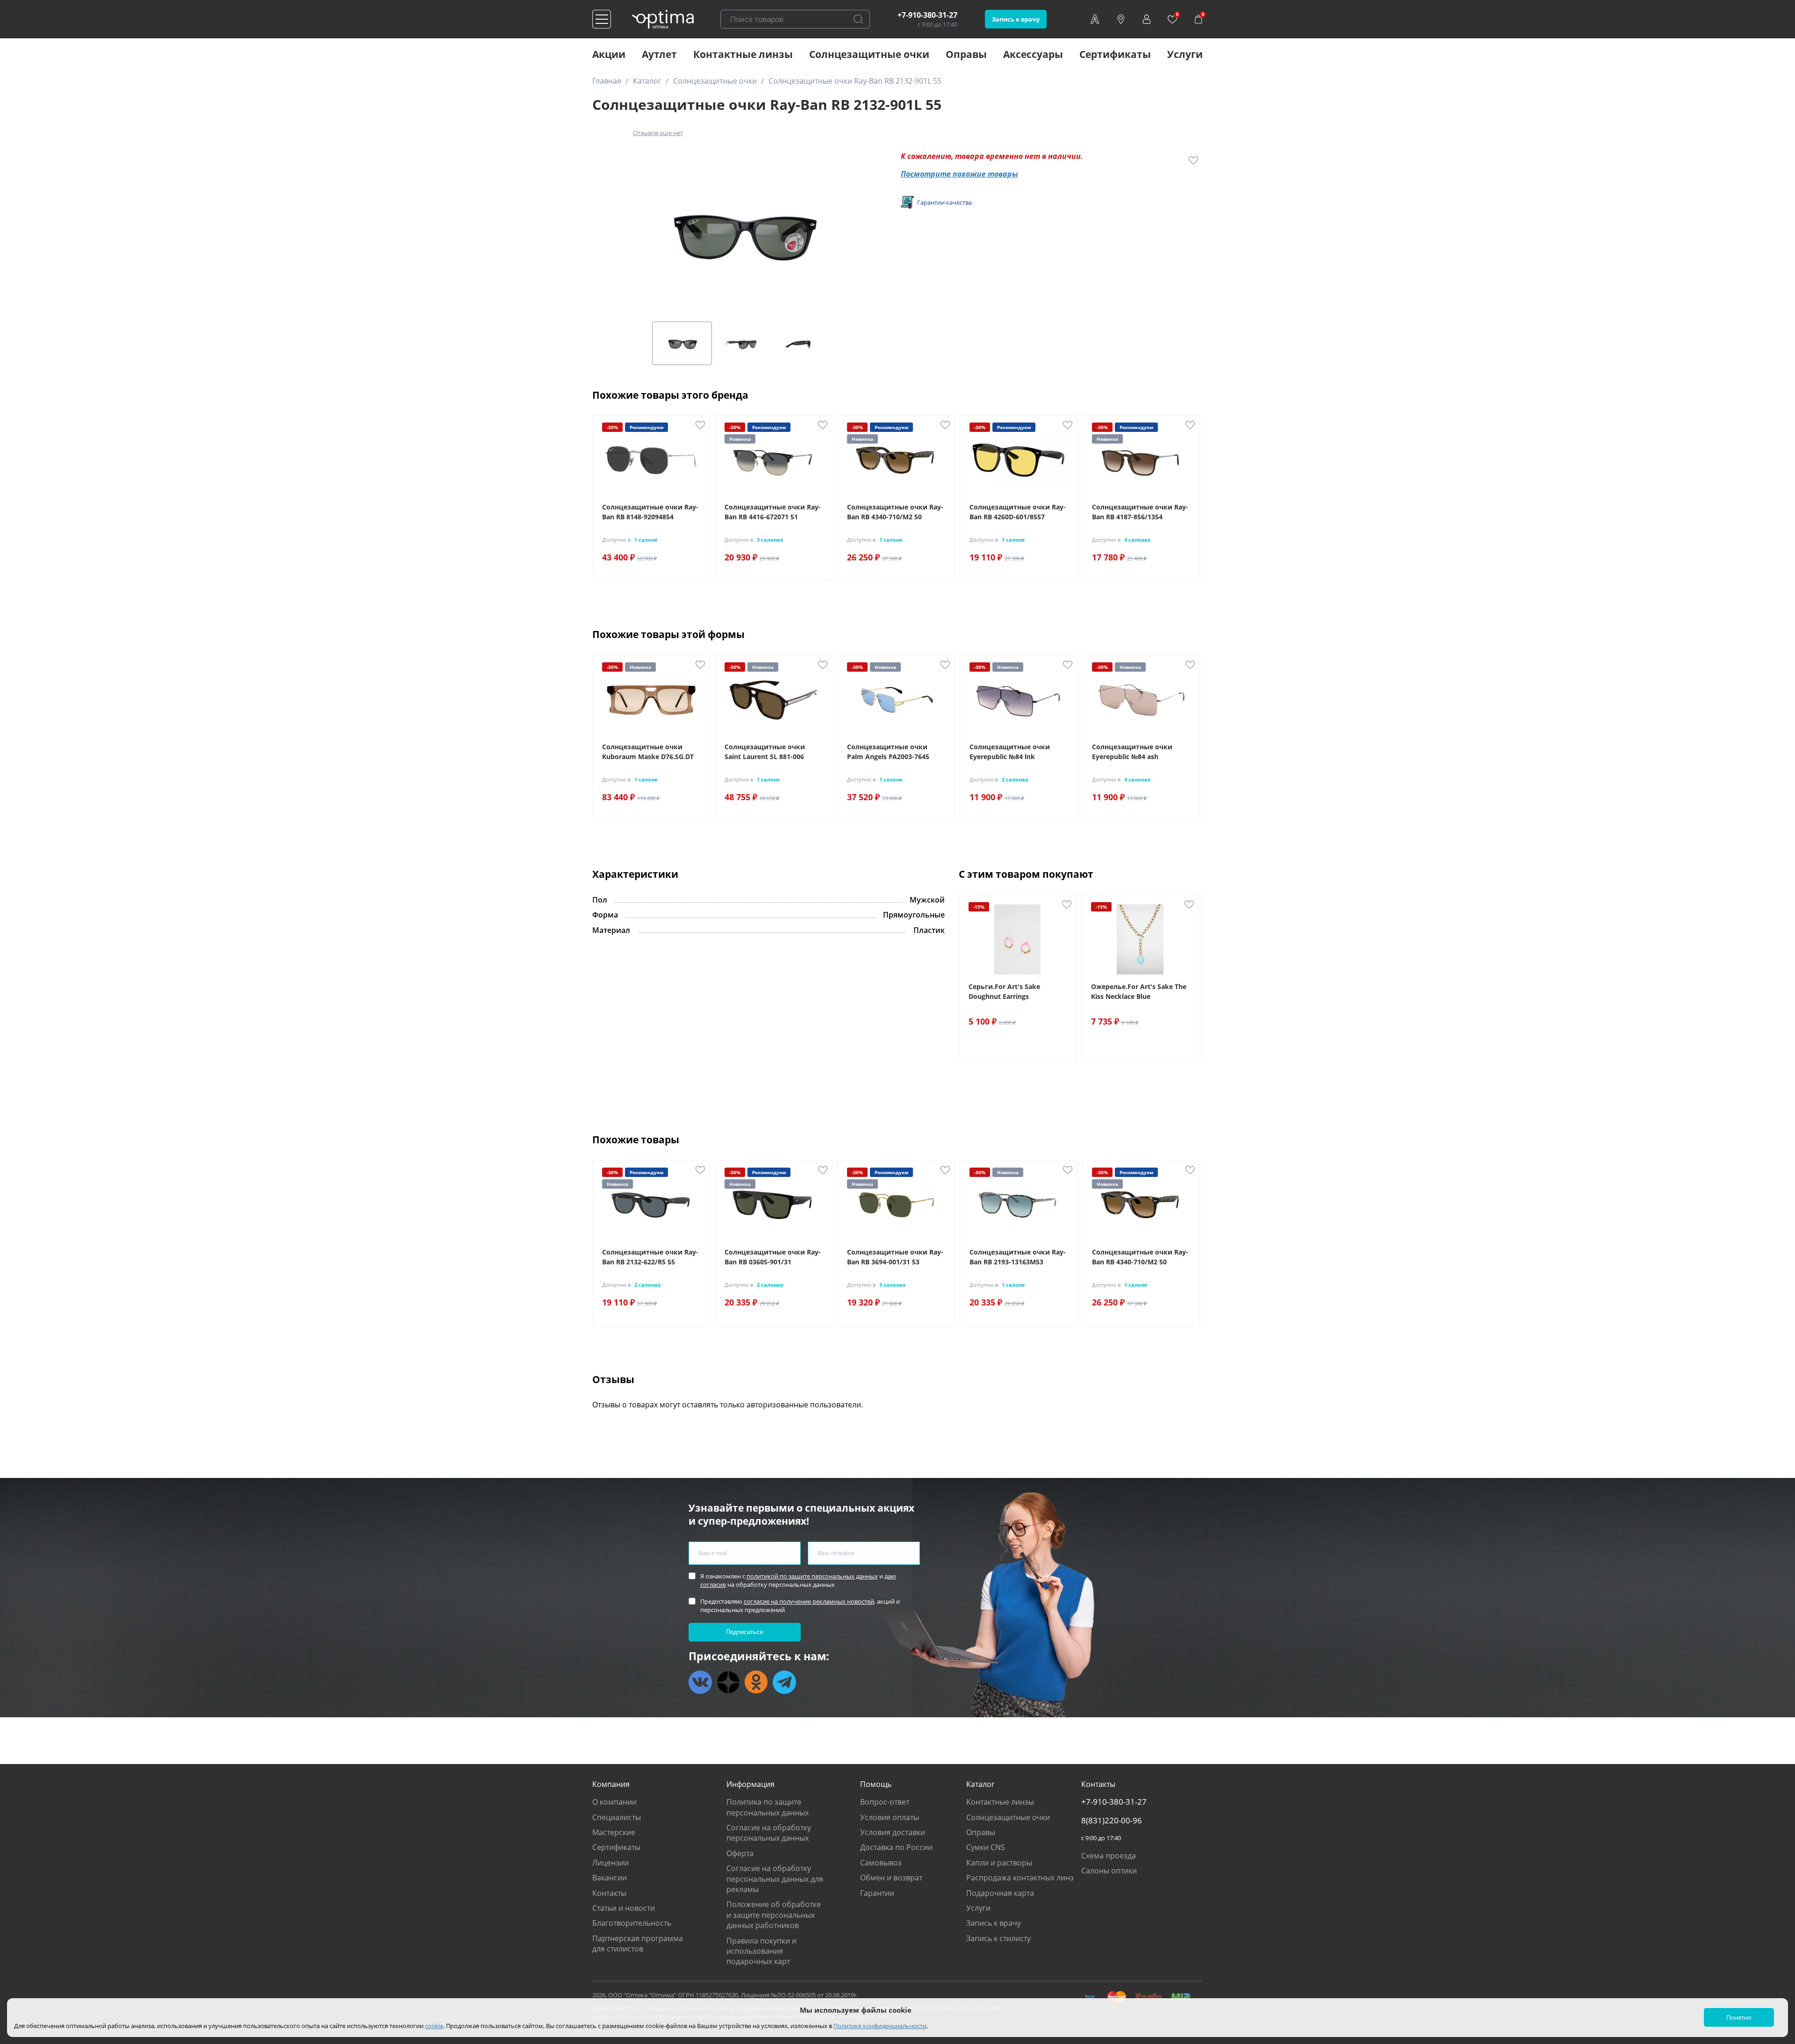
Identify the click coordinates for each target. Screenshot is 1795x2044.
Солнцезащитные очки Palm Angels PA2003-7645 (888, 752)
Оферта (740, 1853)
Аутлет (659, 54)
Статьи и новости (624, 1908)
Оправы (966, 54)
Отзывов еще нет (658, 133)
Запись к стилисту (998, 1938)
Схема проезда (1109, 1856)
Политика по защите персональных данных (768, 1807)
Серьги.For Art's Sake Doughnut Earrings (1004, 991)
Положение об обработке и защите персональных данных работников (774, 1915)
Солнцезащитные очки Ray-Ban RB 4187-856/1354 (1140, 512)
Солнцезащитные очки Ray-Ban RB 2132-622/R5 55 (650, 1257)
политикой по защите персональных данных (812, 1576)
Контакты (609, 1893)
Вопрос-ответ (885, 1802)
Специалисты (617, 1817)
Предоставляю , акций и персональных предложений (800, 1606)
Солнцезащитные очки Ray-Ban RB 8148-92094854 (650, 512)
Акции (609, 54)
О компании (614, 1802)
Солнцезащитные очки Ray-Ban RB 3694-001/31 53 (895, 1257)
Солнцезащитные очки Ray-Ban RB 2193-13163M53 (1018, 1257)
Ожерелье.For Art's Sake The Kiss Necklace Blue (1139, 991)
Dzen (728, 1682)
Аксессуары (1033, 54)
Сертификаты (1115, 54)
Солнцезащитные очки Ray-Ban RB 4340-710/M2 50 (895, 512)
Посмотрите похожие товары (959, 174)
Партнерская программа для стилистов (638, 1944)
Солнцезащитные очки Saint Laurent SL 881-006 (765, 752)
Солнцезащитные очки (869, 54)
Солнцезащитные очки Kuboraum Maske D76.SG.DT (648, 752)
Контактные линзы (743, 54)
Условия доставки (893, 1832)
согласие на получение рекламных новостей (809, 1601)
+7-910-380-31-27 (927, 15)
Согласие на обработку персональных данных (769, 1833)
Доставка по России (896, 1847)
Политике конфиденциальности (880, 2026)
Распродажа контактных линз (1020, 1878)
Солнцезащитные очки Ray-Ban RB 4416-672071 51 (773, 512)
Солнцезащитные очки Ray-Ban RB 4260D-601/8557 (1018, 512)
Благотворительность (632, 1923)
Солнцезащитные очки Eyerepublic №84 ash (1132, 752)
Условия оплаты (890, 1817)
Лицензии (610, 1863)
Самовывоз (881, 1863)
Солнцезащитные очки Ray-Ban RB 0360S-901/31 (773, 1257)
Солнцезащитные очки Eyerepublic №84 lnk (1010, 752)
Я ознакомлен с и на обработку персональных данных (798, 1580)
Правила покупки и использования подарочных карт (761, 1951)
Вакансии (610, 1878)
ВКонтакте (700, 1682)
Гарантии (877, 1893)
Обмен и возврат (891, 1878)
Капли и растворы (999, 1863)
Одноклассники (756, 1682)
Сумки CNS (986, 1847)
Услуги (1185, 54)
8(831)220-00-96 (1112, 1821)
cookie (434, 2026)
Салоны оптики (1109, 1871)
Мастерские (614, 1832)
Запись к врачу (1016, 19)
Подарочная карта (1000, 1893)
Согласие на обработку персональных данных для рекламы (775, 1879)
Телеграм (784, 1682)
